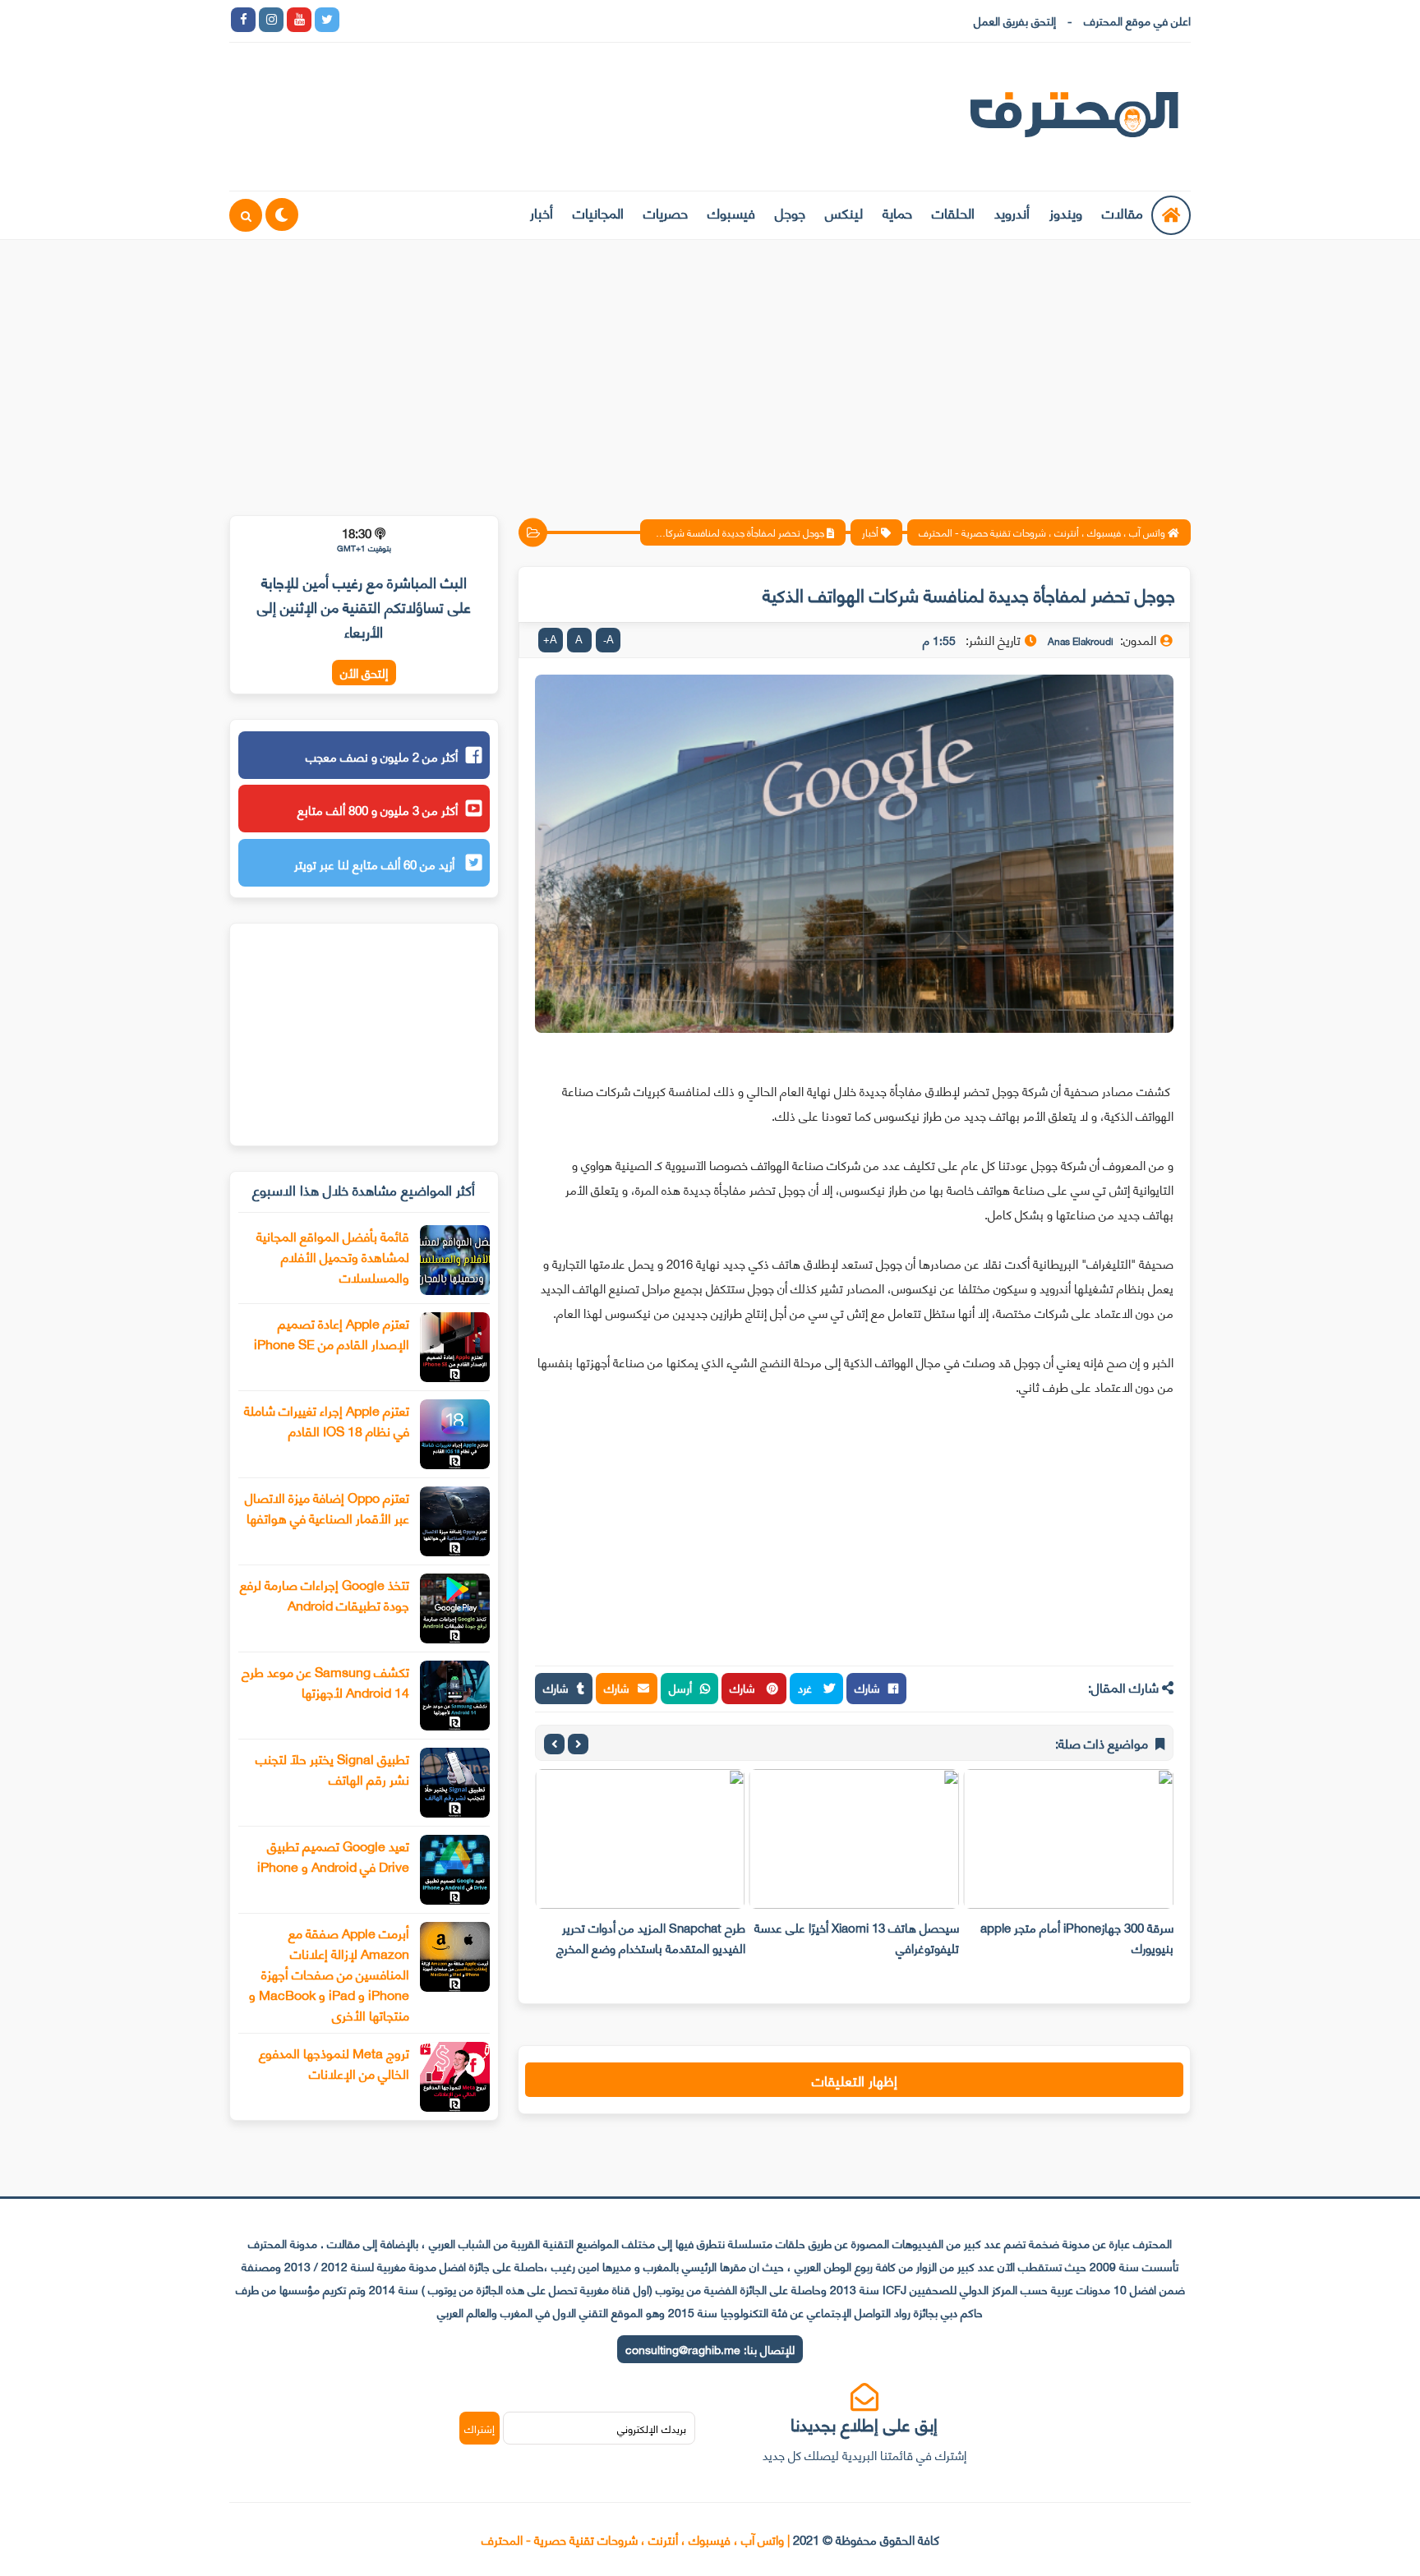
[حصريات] (467, 20)
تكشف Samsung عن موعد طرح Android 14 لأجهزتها (325, 1681)
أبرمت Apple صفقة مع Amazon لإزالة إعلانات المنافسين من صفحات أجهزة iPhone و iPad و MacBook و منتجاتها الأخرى (329, 1973)
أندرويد (1012, 212)
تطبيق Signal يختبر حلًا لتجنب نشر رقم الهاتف (332, 1768)
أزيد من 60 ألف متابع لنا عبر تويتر (376, 864)
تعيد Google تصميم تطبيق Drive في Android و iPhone (333, 1855)
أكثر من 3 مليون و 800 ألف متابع (378, 809)
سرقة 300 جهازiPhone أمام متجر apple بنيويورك (1077, 1937)
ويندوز (1066, 212)
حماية (897, 212)
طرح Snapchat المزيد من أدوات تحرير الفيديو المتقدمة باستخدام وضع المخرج (651, 1937)
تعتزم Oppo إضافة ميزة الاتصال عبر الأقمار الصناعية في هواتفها (327, 1507)
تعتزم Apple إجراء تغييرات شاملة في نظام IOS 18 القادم (327, 1420)
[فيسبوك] (439, 20)
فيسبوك (731, 212)
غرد (807, 1687)
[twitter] (327, 20)
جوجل (790, 212)
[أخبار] (523, 20)
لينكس (844, 212)
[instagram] (271, 20)
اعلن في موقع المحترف (1137, 20)
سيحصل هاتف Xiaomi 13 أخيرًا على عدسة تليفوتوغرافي (857, 1937)
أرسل (680, 1687)
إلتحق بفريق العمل (1015, 20)
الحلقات (953, 212)
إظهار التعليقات (855, 2080)
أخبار (542, 212)
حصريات (666, 212)
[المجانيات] (495, 20)
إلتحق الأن (364, 673)
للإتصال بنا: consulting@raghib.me (710, 2349)
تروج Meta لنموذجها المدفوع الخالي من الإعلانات (334, 2062)
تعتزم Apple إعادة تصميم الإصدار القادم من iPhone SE (332, 1333)
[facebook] (243, 20)
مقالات (1123, 212)
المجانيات (598, 212)
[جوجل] (411, 20)
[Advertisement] (710, 367)
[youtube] (299, 20)
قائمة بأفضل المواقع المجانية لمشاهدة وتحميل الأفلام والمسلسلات (333, 1256)
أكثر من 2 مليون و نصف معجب (382, 756)
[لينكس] (383, 20)
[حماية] (355, 20)
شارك (867, 1687)
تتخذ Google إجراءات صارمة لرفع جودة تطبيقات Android (325, 1594)
